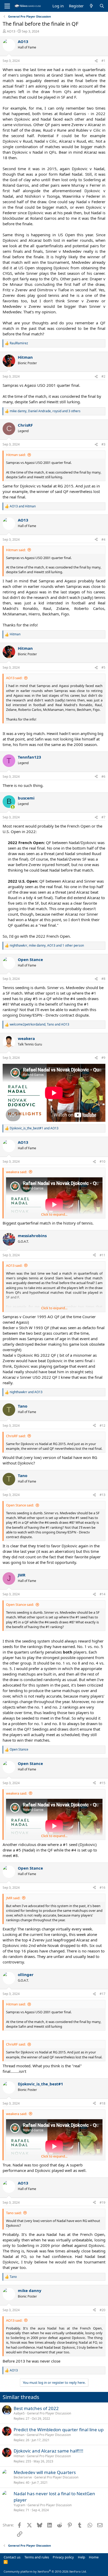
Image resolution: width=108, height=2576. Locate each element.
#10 (102, 1161)
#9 (103, 1058)
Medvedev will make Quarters (45, 2472)
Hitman (19, 2435)
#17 (102, 1994)
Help (82, 2557)
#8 (103, 979)
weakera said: (17, 1172)
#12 (102, 1426)
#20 (102, 2310)
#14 (102, 1594)
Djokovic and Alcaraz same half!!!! (48, 2451)
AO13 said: (14, 678)
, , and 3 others (45, 411)
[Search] (102, 6)
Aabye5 (19, 2413)
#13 (102, 1495)
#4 (103, 540)
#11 (102, 1255)
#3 (103, 444)
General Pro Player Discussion (49, 2413)
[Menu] (7, 6)
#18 (102, 2103)
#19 (102, 2202)
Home (94, 2557)
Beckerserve (23, 2477)
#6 (103, 777)
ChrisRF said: (16, 1436)
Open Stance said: (20, 1505)
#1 (103, 61)
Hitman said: (16, 455)
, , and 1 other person (47, 946)
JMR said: (13, 1898)
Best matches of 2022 (36, 2408)
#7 (103, 817)
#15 (102, 1783)
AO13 (11, 31)
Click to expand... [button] (54, 1214)
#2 (103, 376)
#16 (102, 1888)
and (23, 506)
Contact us (12, 2557)
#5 (103, 667)
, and (39, 1024)
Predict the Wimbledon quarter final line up (59, 2430)
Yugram (19, 2505)
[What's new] (91, 6)
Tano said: (14, 2213)
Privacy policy (63, 2557)
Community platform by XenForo (45, 2571)
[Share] (96, 61)
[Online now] (13, 807)
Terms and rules (37, 2557)
